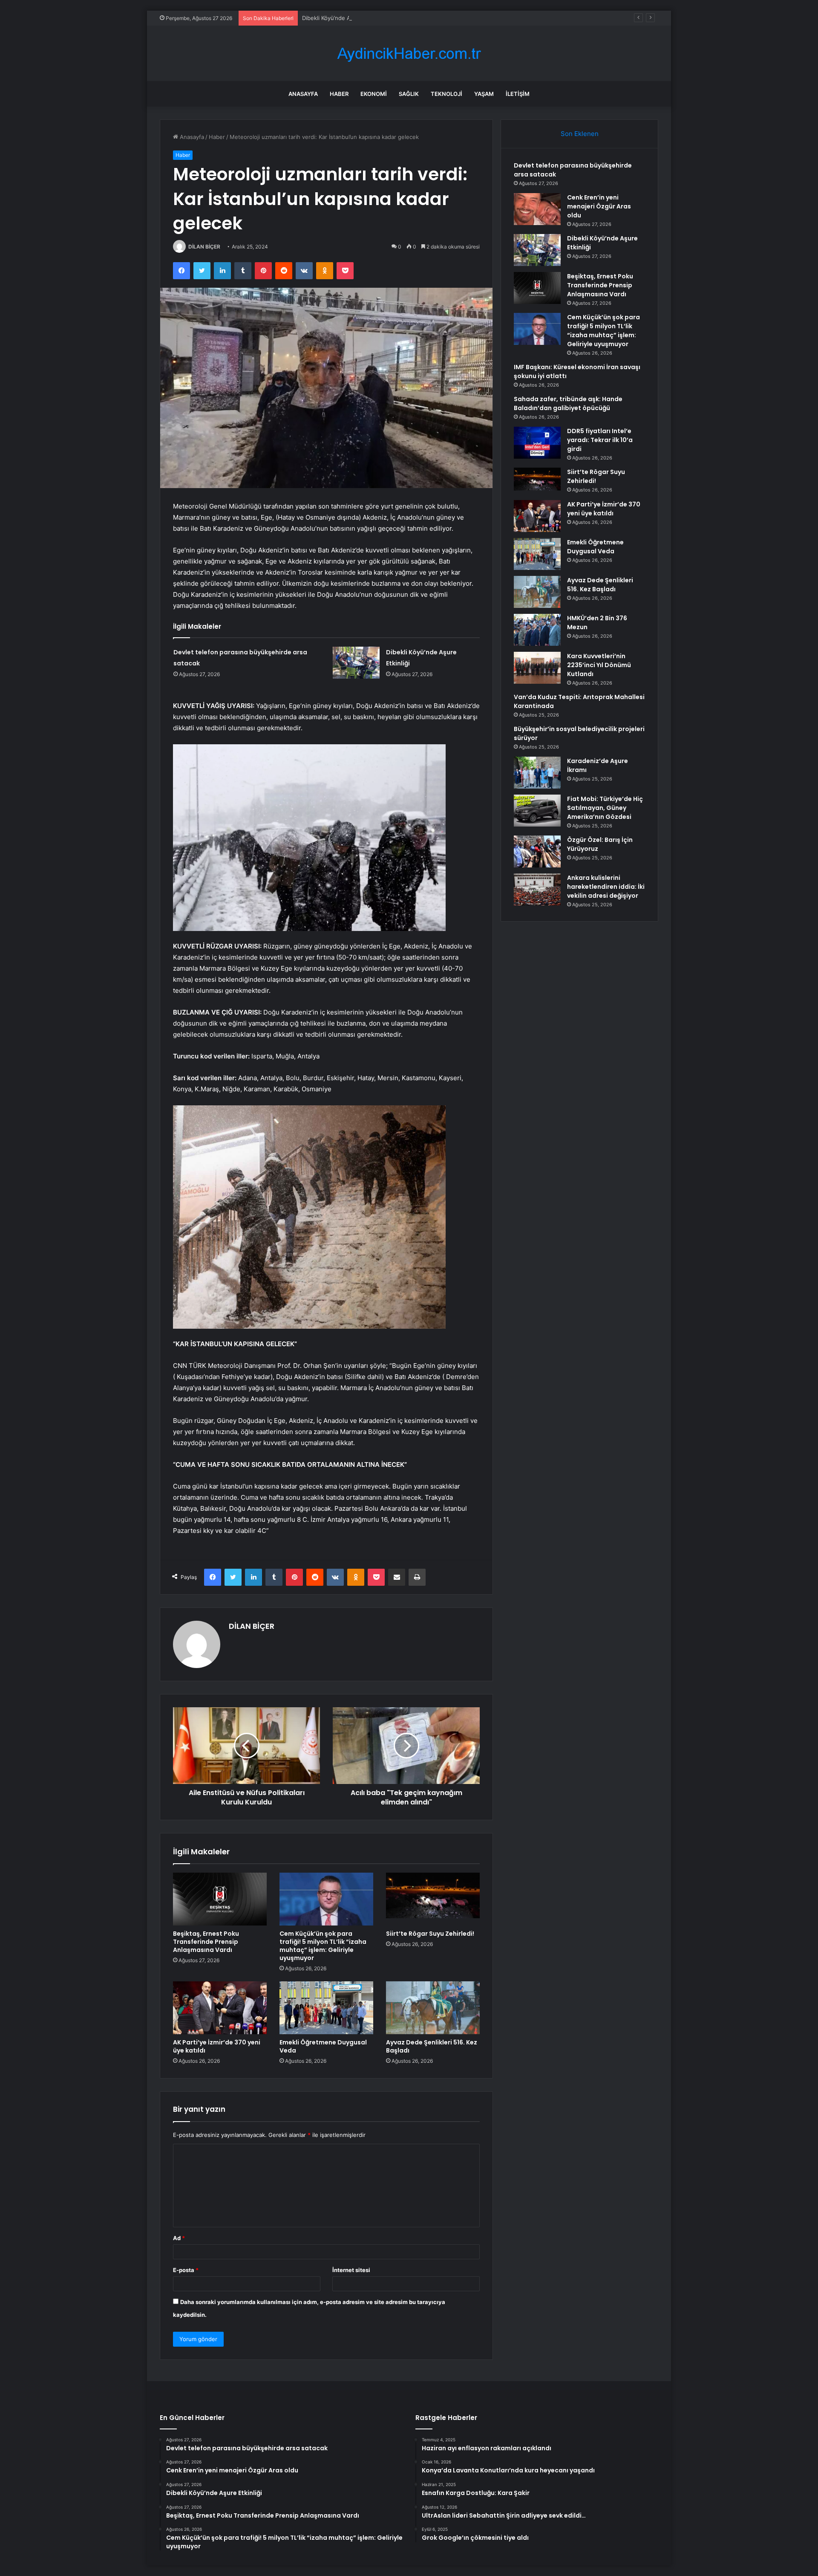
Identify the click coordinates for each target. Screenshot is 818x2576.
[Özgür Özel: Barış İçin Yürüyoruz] (537, 851)
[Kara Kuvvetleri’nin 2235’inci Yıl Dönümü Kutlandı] (537, 668)
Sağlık (409, 94)
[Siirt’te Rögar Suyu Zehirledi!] (433, 1899)
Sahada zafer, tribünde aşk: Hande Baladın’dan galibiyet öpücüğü (568, 403)
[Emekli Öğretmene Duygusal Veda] (326, 2008)
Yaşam (484, 94)
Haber (339, 94)
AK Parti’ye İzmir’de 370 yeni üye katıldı (217, 2046)
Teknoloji (446, 94)
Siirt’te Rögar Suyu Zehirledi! (430, 1934)
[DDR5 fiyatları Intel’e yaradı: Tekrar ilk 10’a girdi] (537, 443)
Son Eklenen (580, 134)
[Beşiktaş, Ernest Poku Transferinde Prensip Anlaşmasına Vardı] (220, 1899)
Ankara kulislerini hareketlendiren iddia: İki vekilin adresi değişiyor (606, 887)
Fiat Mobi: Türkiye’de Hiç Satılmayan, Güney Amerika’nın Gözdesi (605, 808)
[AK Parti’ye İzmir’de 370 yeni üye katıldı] (220, 2008)
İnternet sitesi (351, 2270)
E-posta (186, 2270)
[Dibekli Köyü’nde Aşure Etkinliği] (356, 663)
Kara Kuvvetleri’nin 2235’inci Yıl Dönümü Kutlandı (599, 665)
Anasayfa (303, 94)
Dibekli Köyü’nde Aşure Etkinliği (343, 18)
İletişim (518, 94)
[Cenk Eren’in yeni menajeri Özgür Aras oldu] (537, 209)
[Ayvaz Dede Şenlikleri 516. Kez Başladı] (433, 2008)
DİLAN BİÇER (204, 247)
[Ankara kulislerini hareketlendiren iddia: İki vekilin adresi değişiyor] (537, 889)
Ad (179, 2238)
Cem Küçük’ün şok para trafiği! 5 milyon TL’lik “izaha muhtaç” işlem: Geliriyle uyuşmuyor (323, 1946)
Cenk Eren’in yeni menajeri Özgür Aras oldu (599, 206)
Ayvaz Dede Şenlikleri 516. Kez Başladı (432, 2046)
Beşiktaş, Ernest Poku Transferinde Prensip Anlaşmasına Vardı (206, 1942)
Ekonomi (374, 94)
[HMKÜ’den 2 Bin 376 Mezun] (537, 630)
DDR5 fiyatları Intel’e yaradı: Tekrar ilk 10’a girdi (600, 440)
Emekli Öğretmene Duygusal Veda (323, 2046)
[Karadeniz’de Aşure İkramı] (537, 773)
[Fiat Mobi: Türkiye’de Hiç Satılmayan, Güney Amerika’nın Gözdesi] (537, 811)
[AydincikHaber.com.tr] (409, 53)
